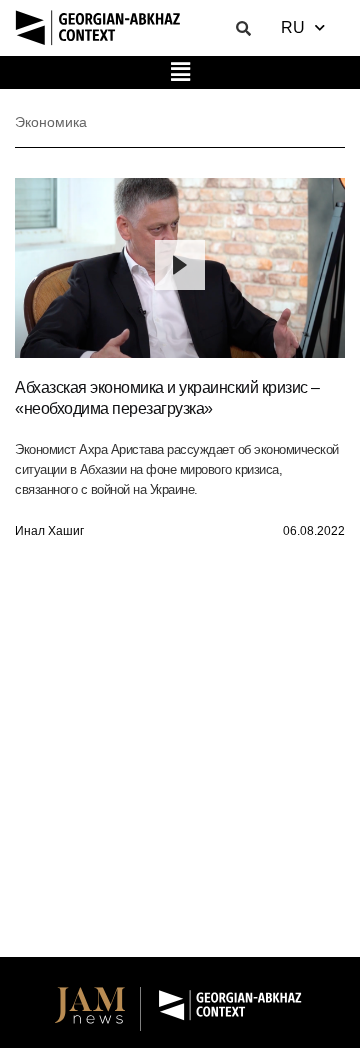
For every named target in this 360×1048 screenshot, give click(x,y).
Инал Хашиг (49, 531)
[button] (180, 72)
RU (293, 27)
